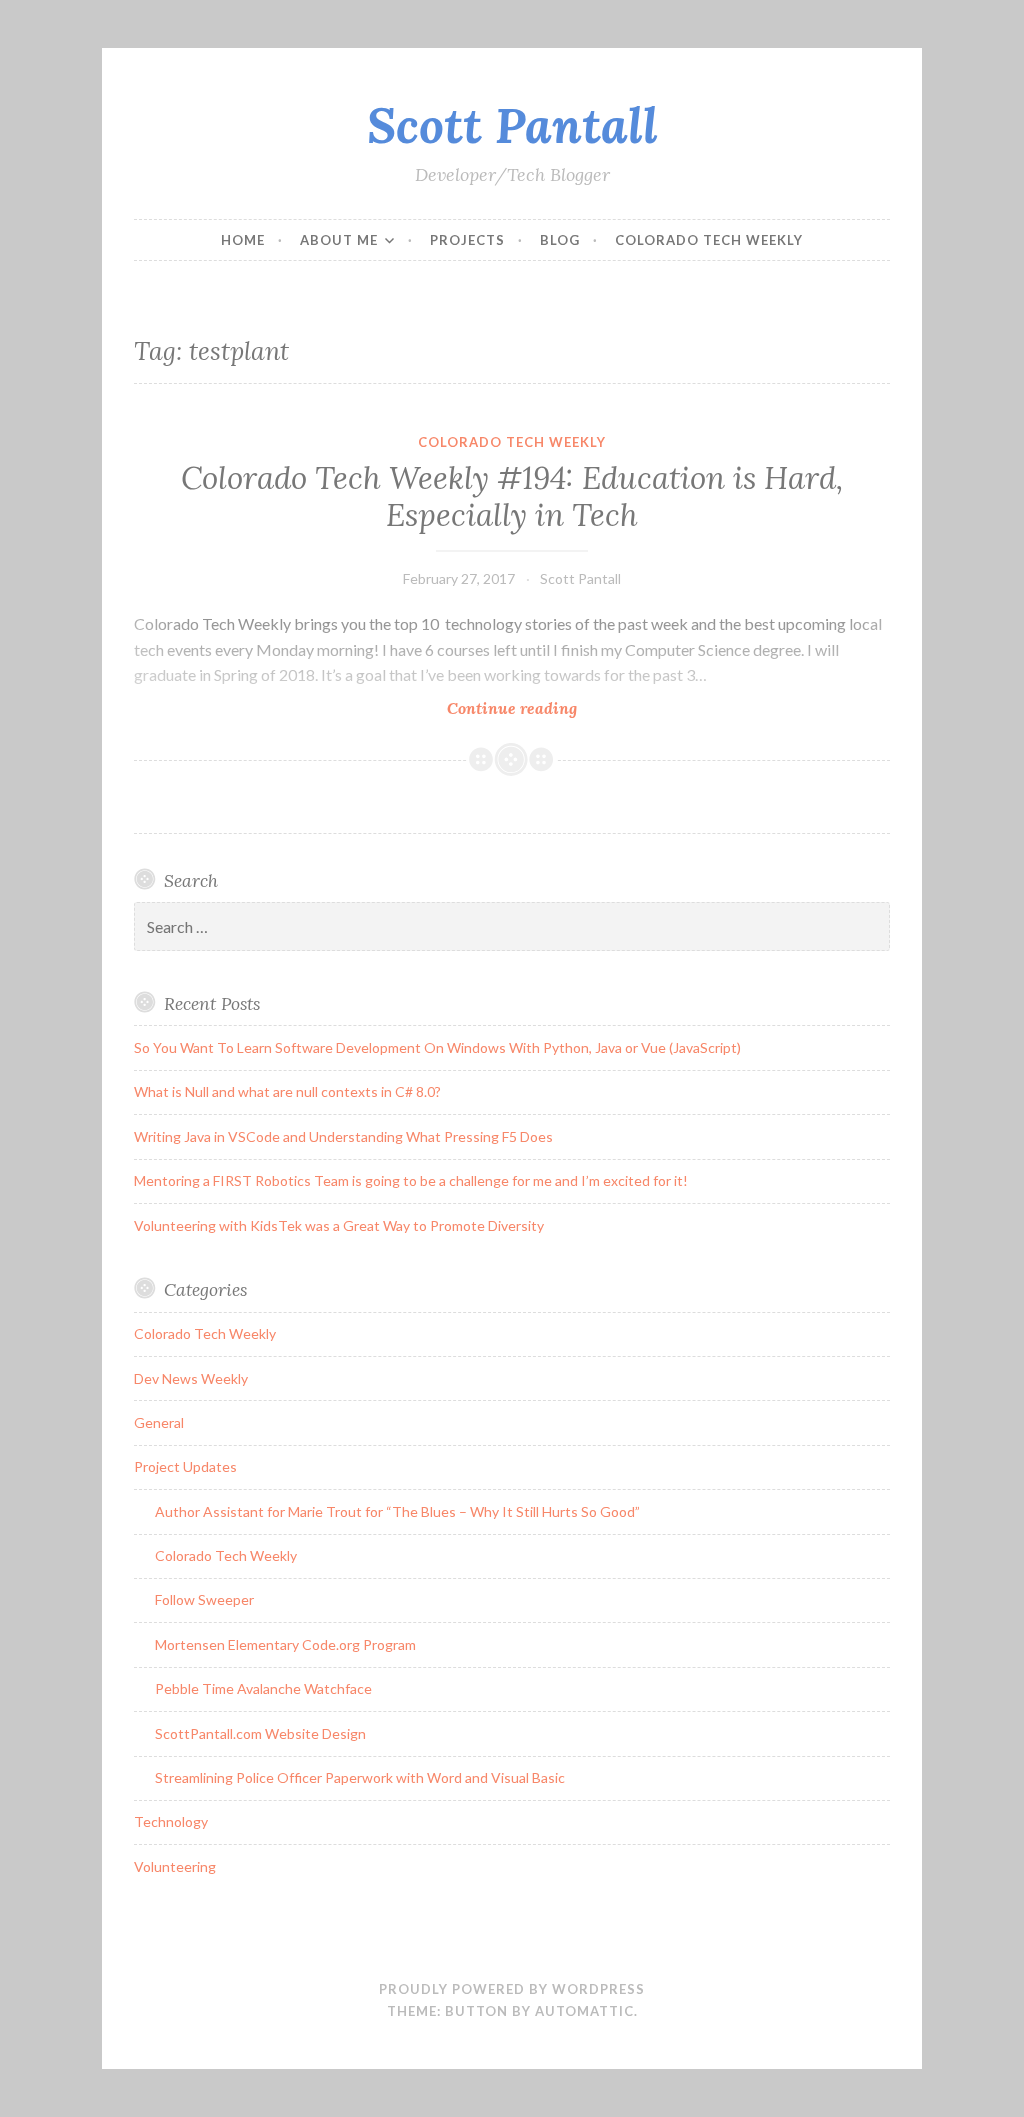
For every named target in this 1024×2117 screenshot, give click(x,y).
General (159, 1422)
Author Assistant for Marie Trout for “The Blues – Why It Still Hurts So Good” (397, 1511)
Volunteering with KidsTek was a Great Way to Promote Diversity (339, 1225)
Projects (467, 240)
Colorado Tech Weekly (709, 240)
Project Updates (185, 1466)
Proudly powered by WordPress (512, 1989)
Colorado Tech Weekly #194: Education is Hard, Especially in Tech (512, 497)
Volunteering (175, 1866)
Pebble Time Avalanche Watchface (263, 1688)
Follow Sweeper (204, 1599)
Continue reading (549, 708)
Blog (560, 240)
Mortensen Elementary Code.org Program (285, 1644)
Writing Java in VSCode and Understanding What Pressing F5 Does (343, 1136)
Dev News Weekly (191, 1378)
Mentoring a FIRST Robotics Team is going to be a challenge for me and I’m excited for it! (411, 1180)
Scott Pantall (512, 125)
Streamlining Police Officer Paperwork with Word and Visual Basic (360, 1777)
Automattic (584, 2011)
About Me (339, 240)
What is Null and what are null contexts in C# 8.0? (287, 1091)
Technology (171, 1821)
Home (243, 240)
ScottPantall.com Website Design (260, 1733)
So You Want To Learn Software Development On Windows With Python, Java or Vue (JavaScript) (437, 1047)
